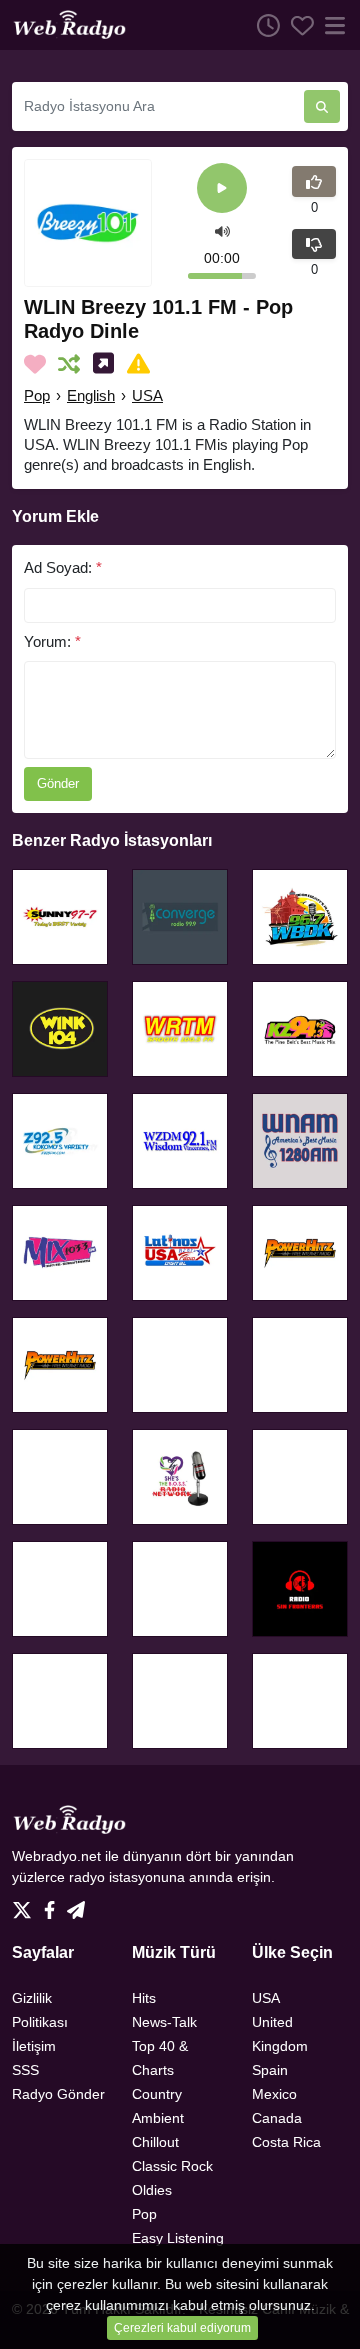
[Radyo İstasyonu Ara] (322, 106)
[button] (222, 230)
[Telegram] (76, 1904)
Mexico (274, 2094)
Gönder (58, 783)
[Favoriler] (297, 25)
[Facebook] (53, 1904)
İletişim (34, 2046)
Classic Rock (172, 2166)
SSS (25, 2070)
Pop (37, 395)
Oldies (152, 2190)
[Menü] (331, 25)
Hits (144, 1998)
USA (147, 395)
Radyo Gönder (58, 2094)
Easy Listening (178, 2238)
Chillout (155, 2142)
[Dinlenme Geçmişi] (263, 25)
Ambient (158, 2118)
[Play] (222, 189)
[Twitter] (26, 1904)
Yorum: (52, 641)
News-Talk (164, 2022)
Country (157, 2094)
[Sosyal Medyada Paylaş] (107, 364)
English (91, 395)
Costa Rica (286, 2142)
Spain (270, 2070)
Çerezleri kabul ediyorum (182, 2328)
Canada (277, 2118)
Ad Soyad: (63, 567)
